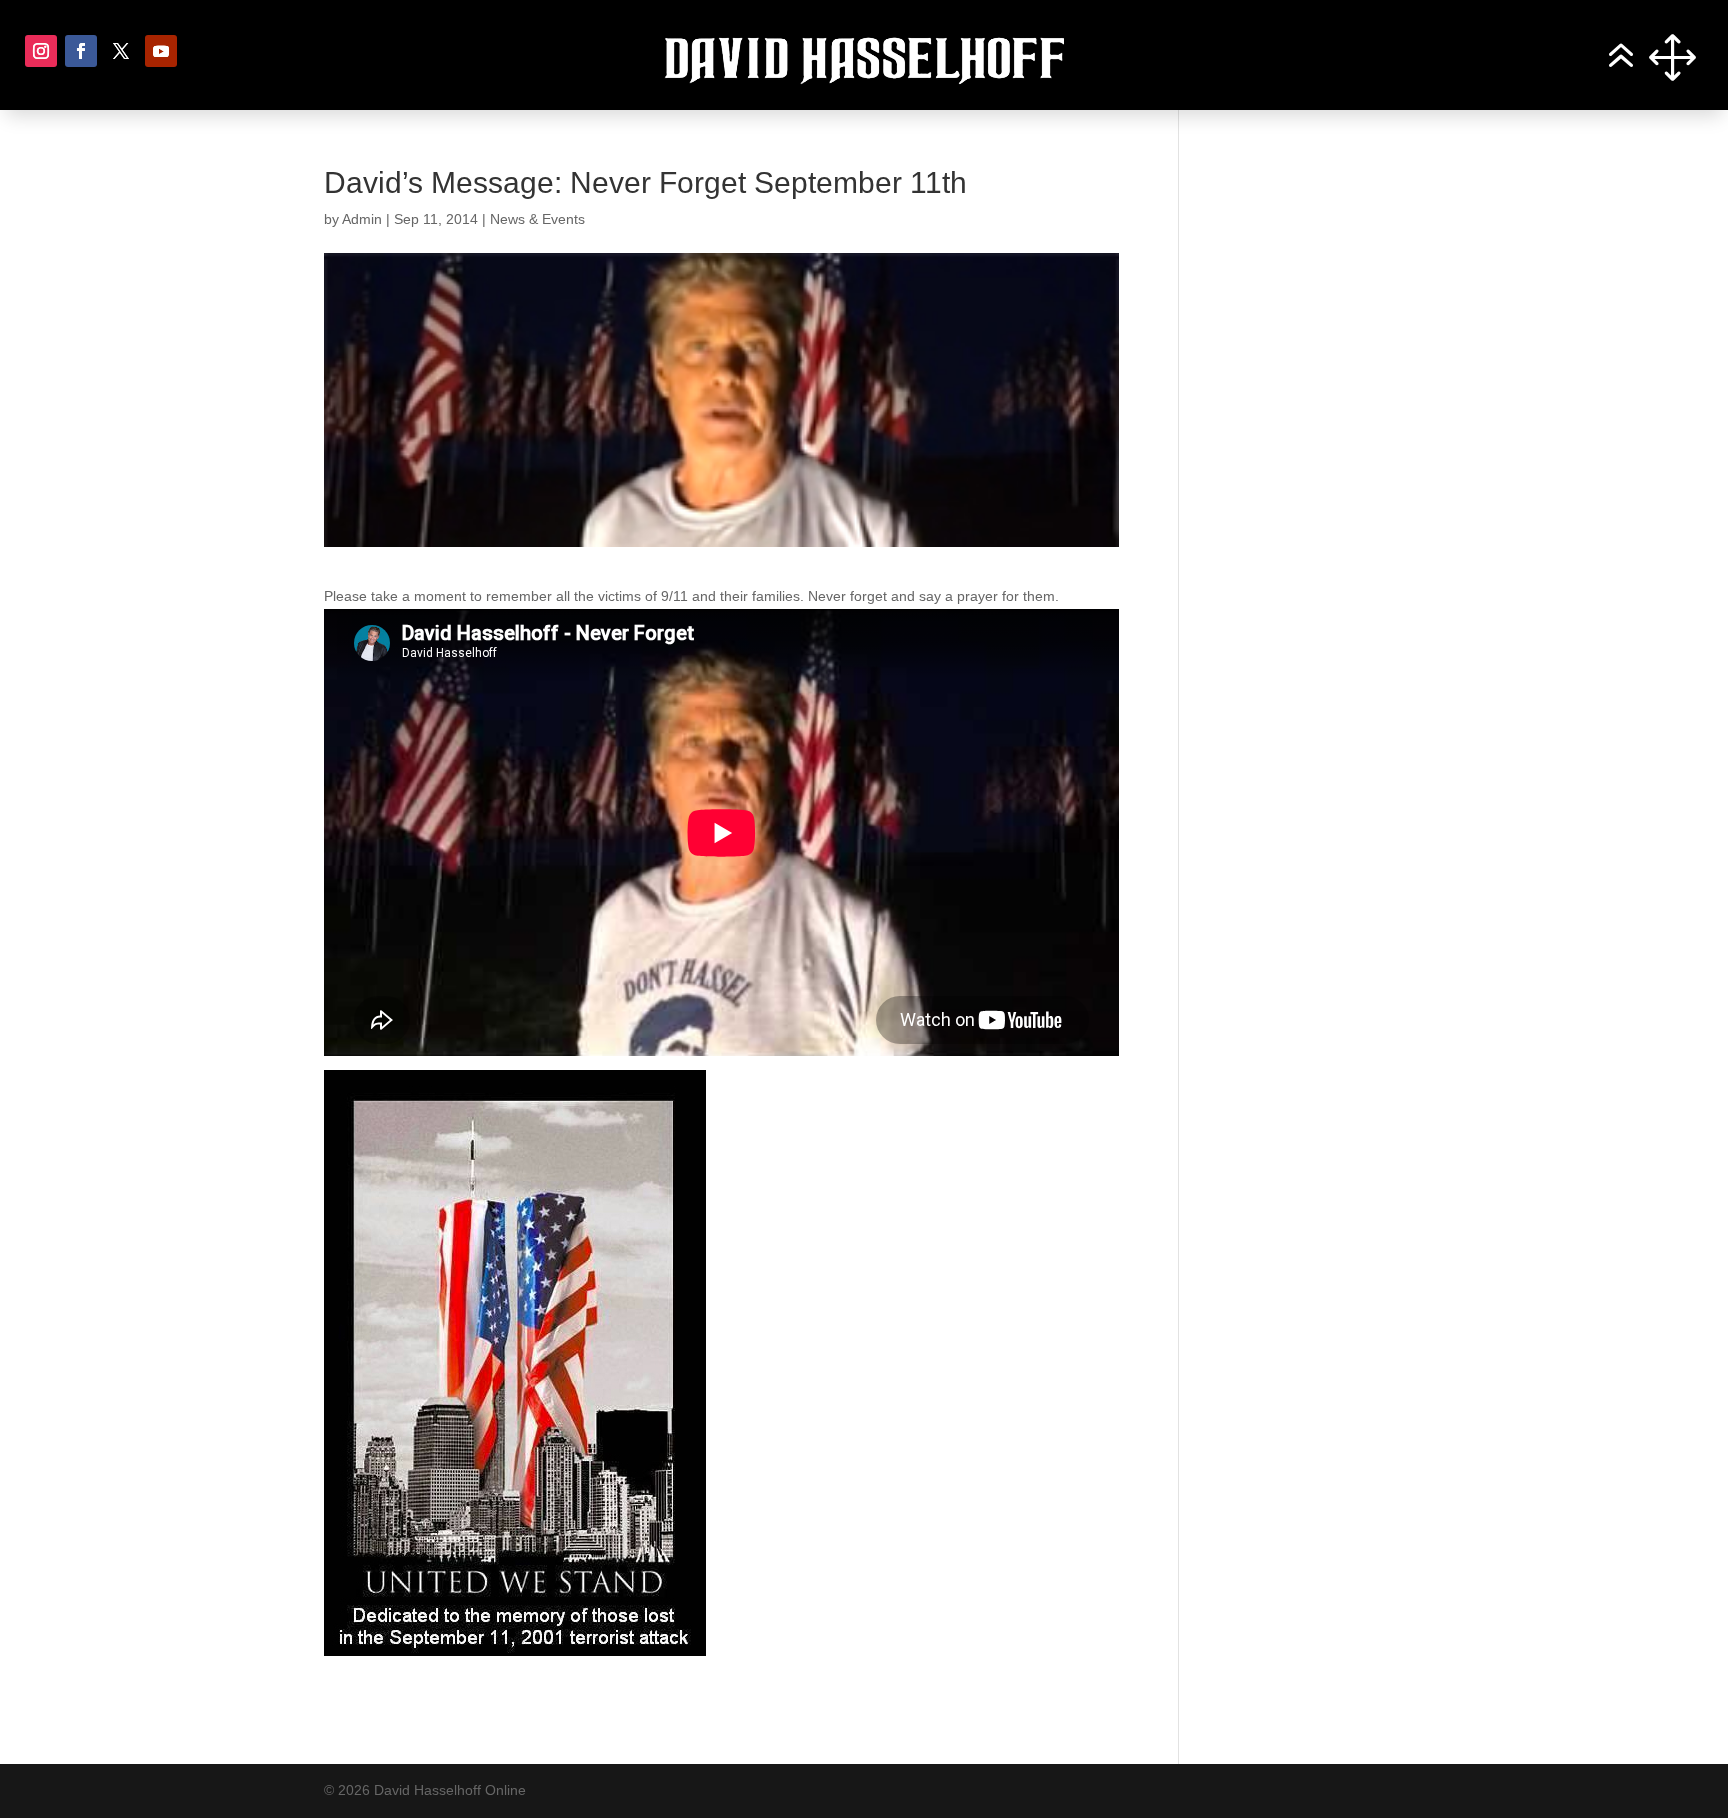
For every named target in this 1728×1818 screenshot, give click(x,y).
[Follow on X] (121, 51)
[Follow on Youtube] (161, 51)
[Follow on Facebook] (81, 51)
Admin (362, 219)
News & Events (537, 219)
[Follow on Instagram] (41, 51)
